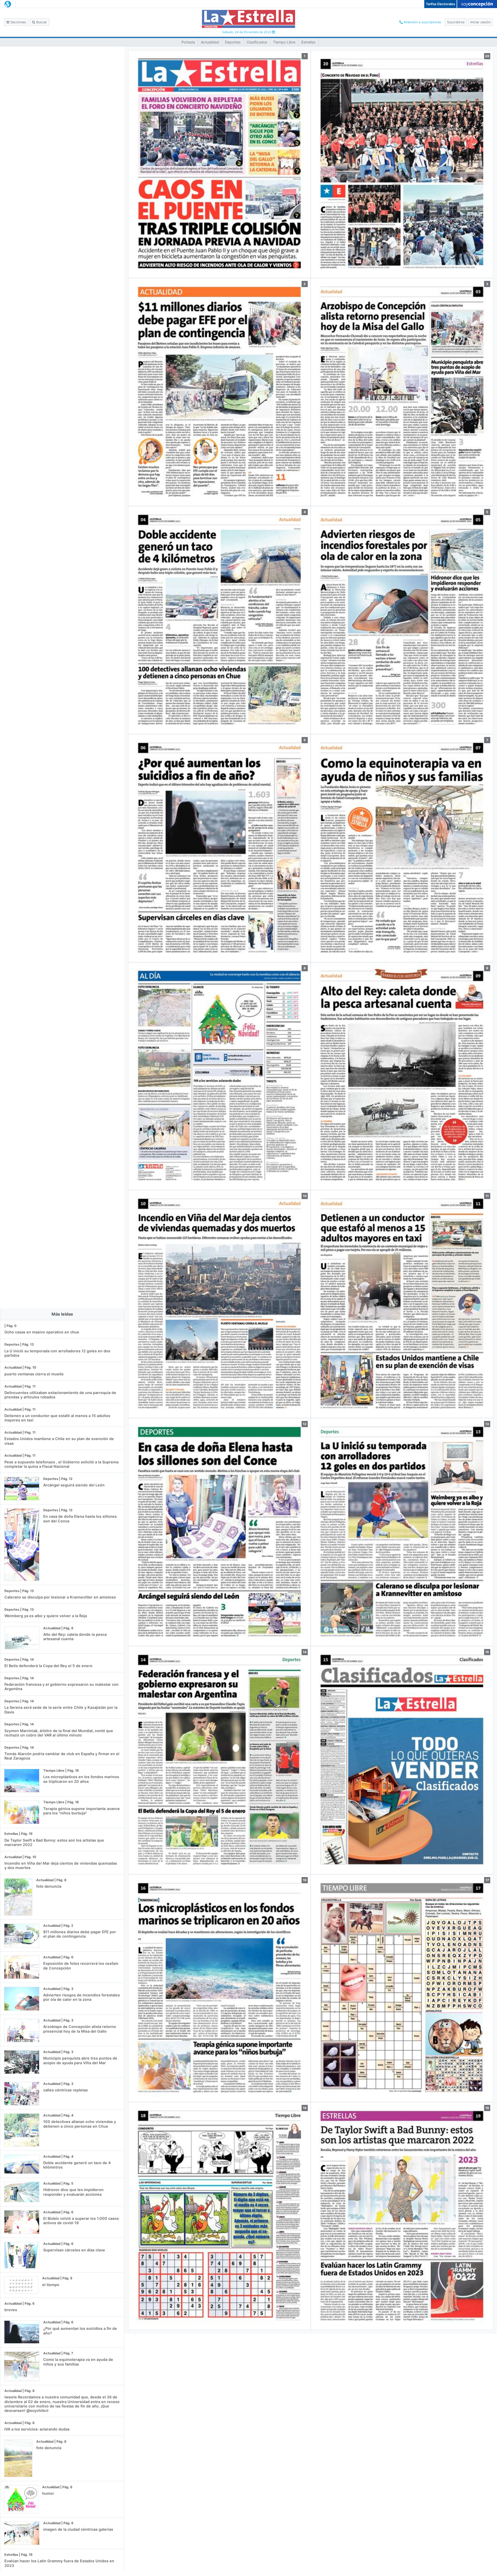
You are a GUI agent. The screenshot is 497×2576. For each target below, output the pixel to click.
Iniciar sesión (480, 22)
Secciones (18, 22)
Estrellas (308, 42)
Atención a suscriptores (422, 22)
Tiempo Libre (284, 42)
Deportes (233, 42)
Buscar (41, 22)
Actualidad (210, 42)
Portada (188, 42)
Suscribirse (456, 22)
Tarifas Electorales (440, 4)
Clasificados (257, 42)
